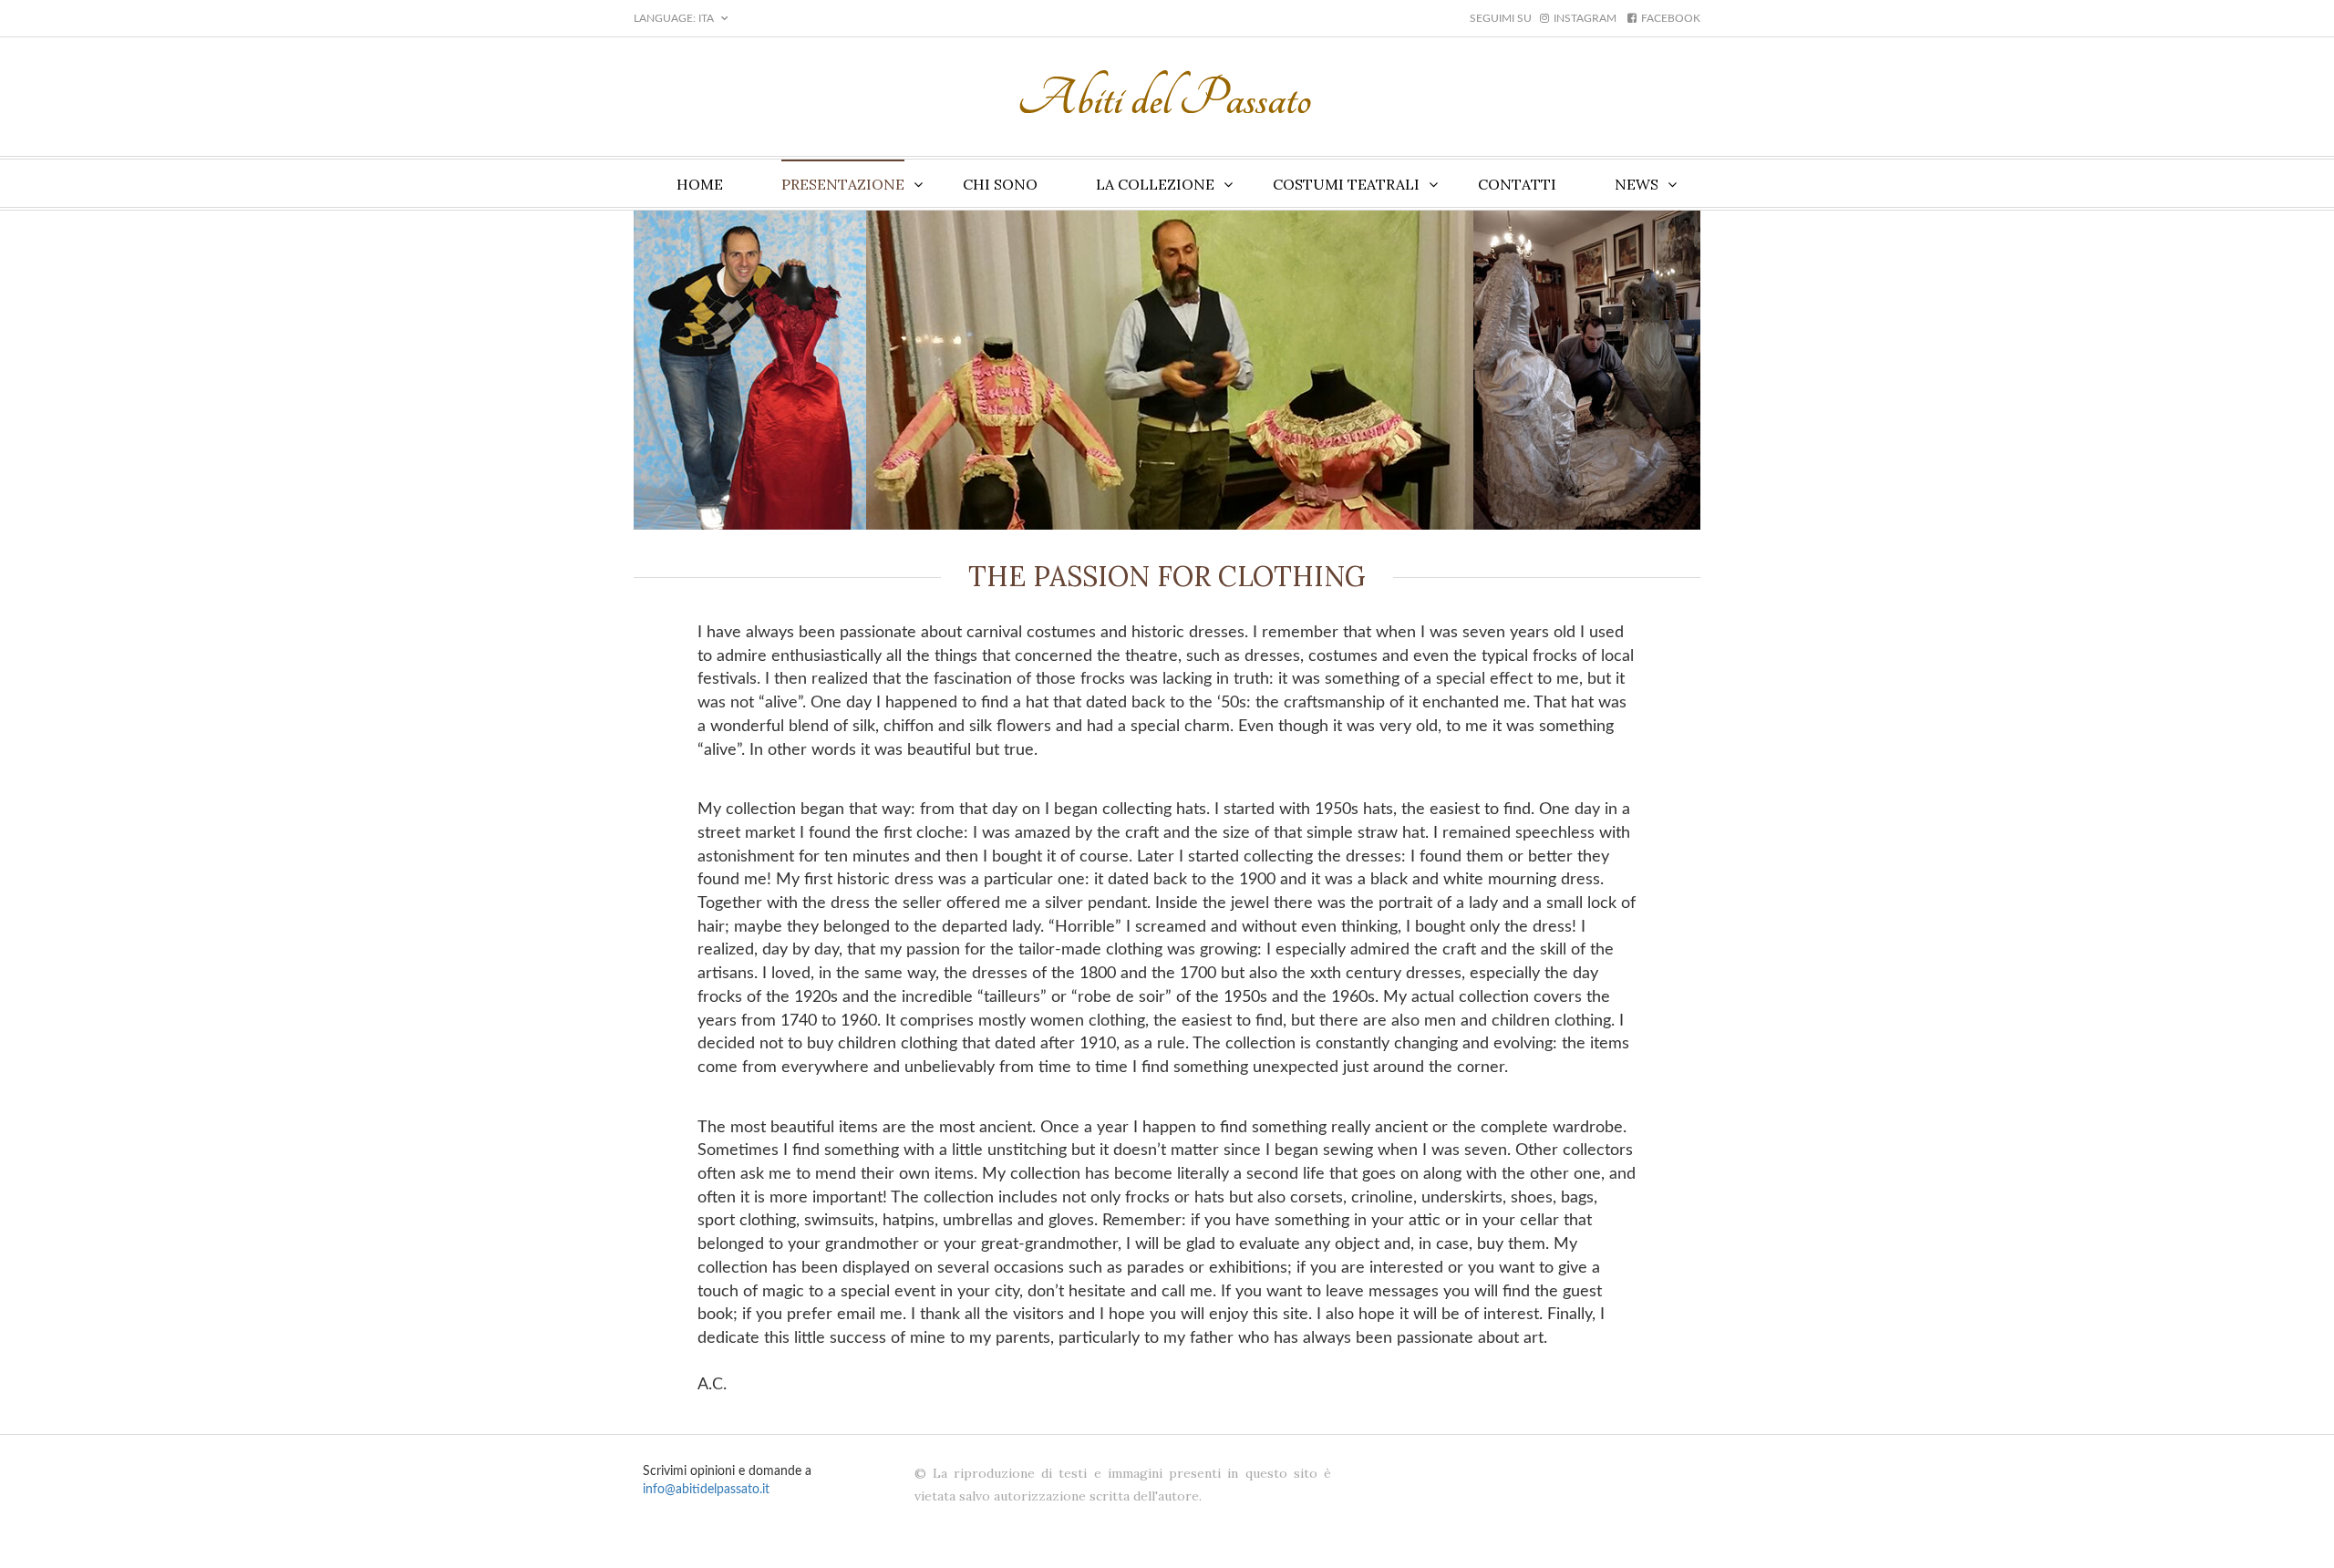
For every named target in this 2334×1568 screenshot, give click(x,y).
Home (700, 184)
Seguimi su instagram (1543, 18)
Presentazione (843, 184)
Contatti (1517, 184)
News (1637, 184)
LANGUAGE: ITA (675, 18)
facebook (1671, 18)
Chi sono (1000, 184)
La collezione (1155, 184)
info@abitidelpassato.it (706, 1490)
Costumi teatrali (1346, 184)
